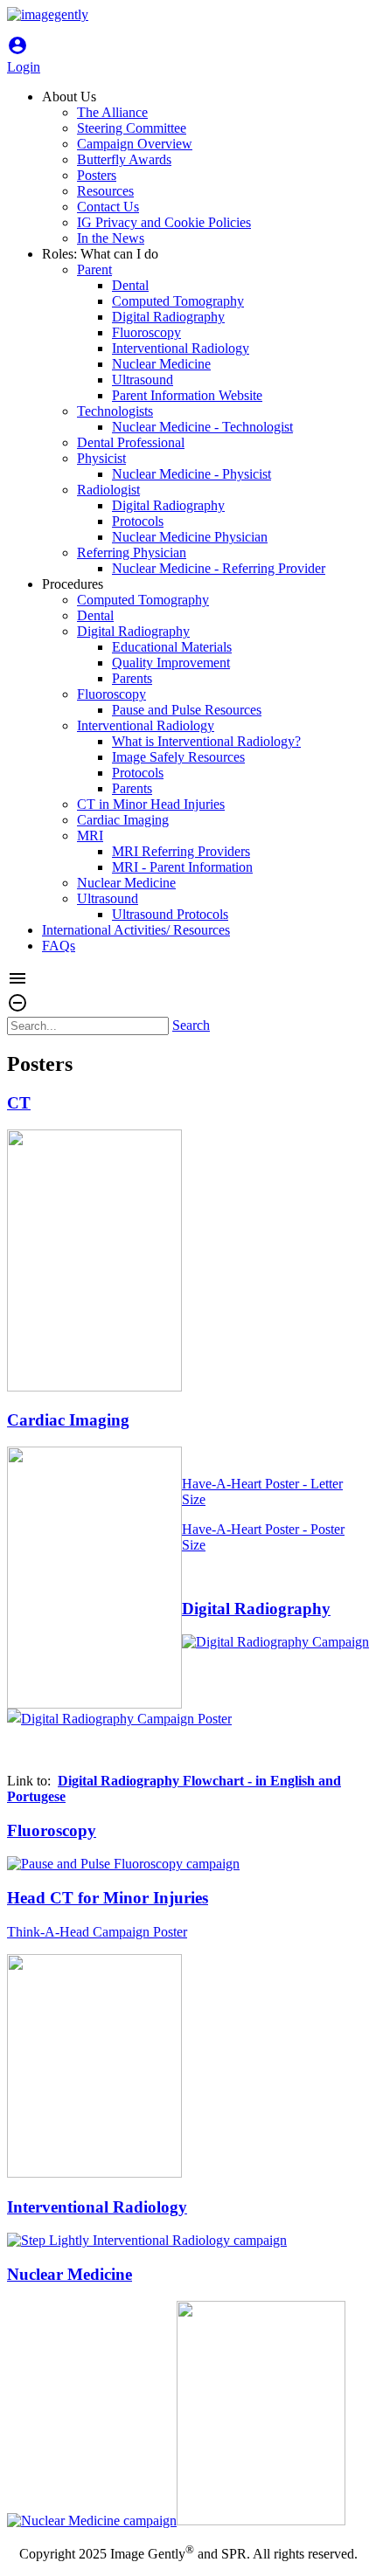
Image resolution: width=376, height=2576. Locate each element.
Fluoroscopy (52, 1830)
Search (191, 1025)
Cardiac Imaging (68, 1420)
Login (24, 59)
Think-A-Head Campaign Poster (97, 1932)
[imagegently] (48, 14)
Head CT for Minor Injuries (108, 1898)
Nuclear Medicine (70, 2274)
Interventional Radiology (97, 2207)
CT (19, 1103)
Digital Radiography (256, 1609)
